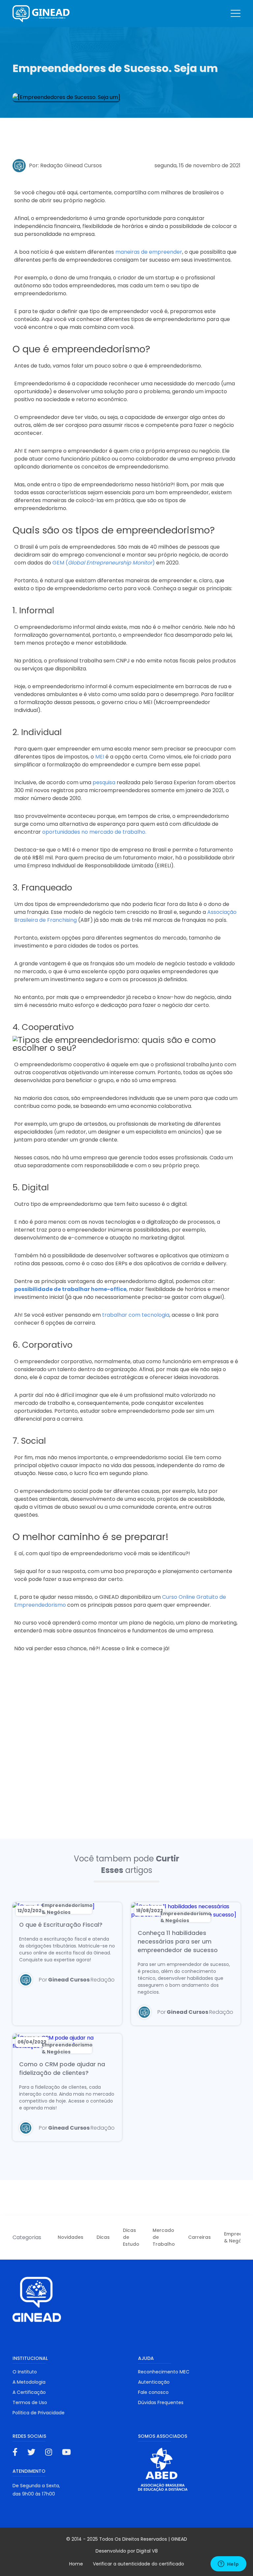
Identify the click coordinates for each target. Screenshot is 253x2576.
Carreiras (199, 2237)
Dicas (103, 2237)
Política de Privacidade (39, 2413)
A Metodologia (29, 2382)
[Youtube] (66, 2452)
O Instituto (25, 2372)
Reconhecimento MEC (164, 2372)
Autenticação (154, 2382)
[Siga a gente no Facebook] (15, 2452)
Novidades (70, 2237)
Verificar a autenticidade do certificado (139, 2564)
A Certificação (29, 2392)
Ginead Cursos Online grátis (41, 14)
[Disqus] (126, 1752)
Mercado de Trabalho (164, 2237)
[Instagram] (49, 2452)
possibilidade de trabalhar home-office (70, 1289)
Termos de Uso (30, 2402)
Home (76, 2564)
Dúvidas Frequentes (161, 2402)
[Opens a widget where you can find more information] (228, 2564)
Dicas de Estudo (131, 2237)
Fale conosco (153, 2392)
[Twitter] (31, 2452)
